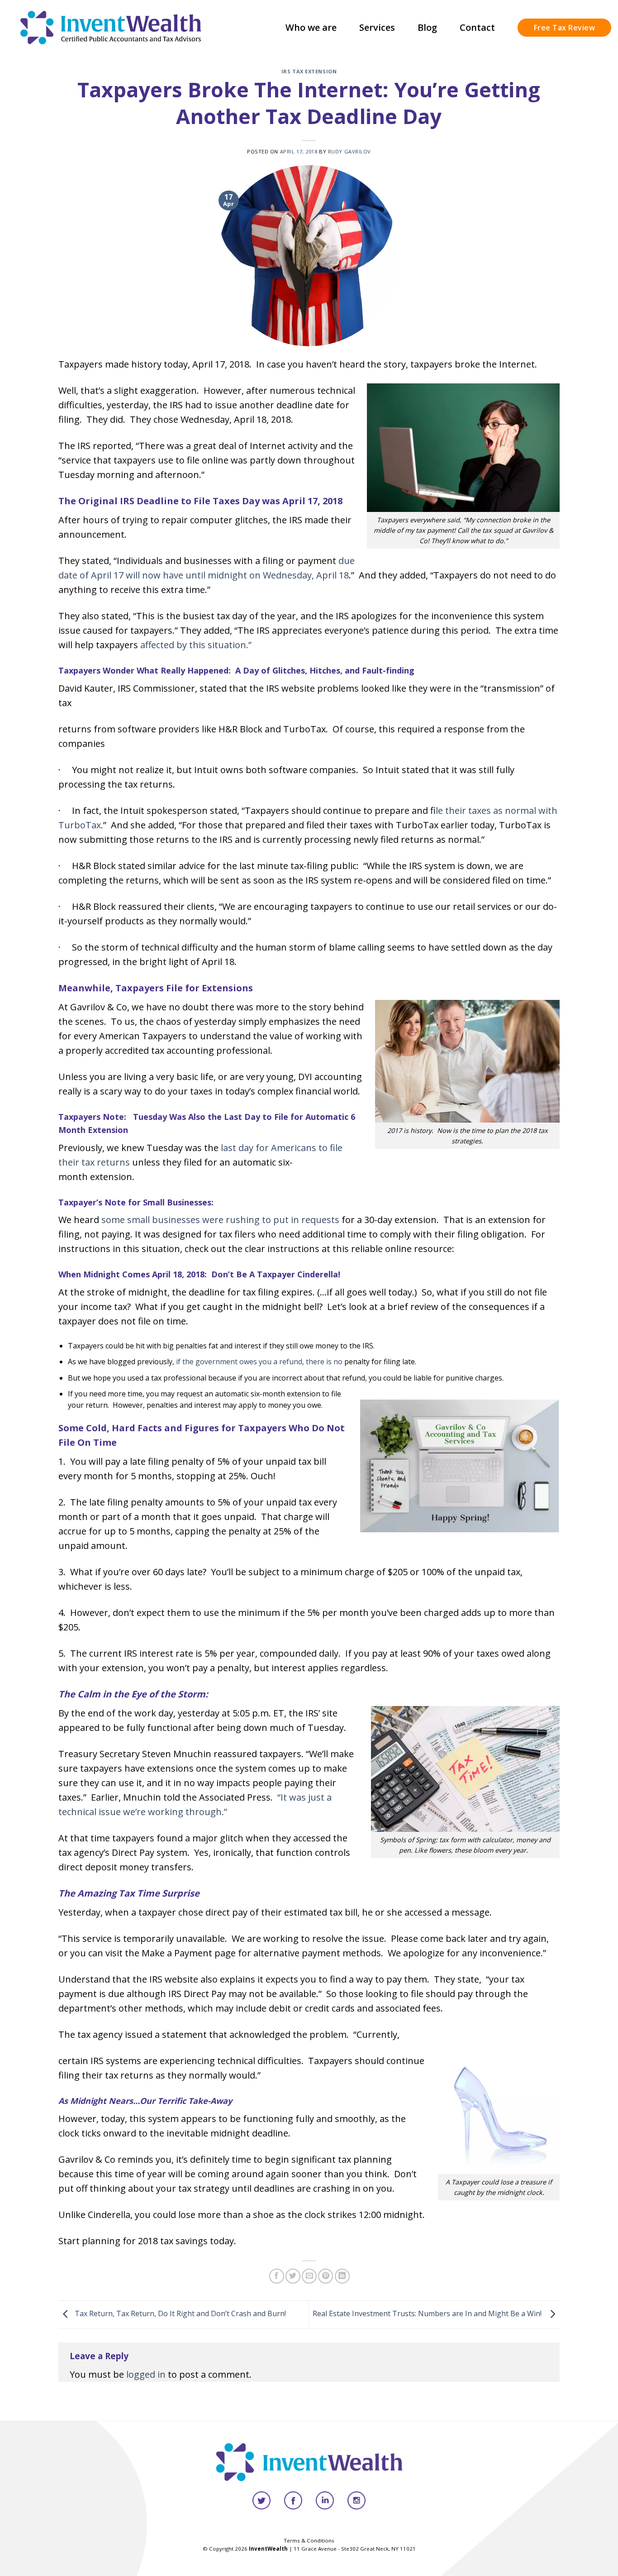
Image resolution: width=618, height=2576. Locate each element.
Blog (427, 27)
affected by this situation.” (196, 645)
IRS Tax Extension (309, 71)
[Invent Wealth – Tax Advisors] (111, 27)
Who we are (311, 27)
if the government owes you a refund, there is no (259, 1362)
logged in (146, 2374)
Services (377, 27)
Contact (477, 27)
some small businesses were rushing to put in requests (220, 1220)
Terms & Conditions (309, 2540)
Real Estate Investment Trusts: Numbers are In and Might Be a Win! (429, 2313)
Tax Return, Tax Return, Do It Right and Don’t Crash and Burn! (179, 2313)
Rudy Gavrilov (349, 151)
